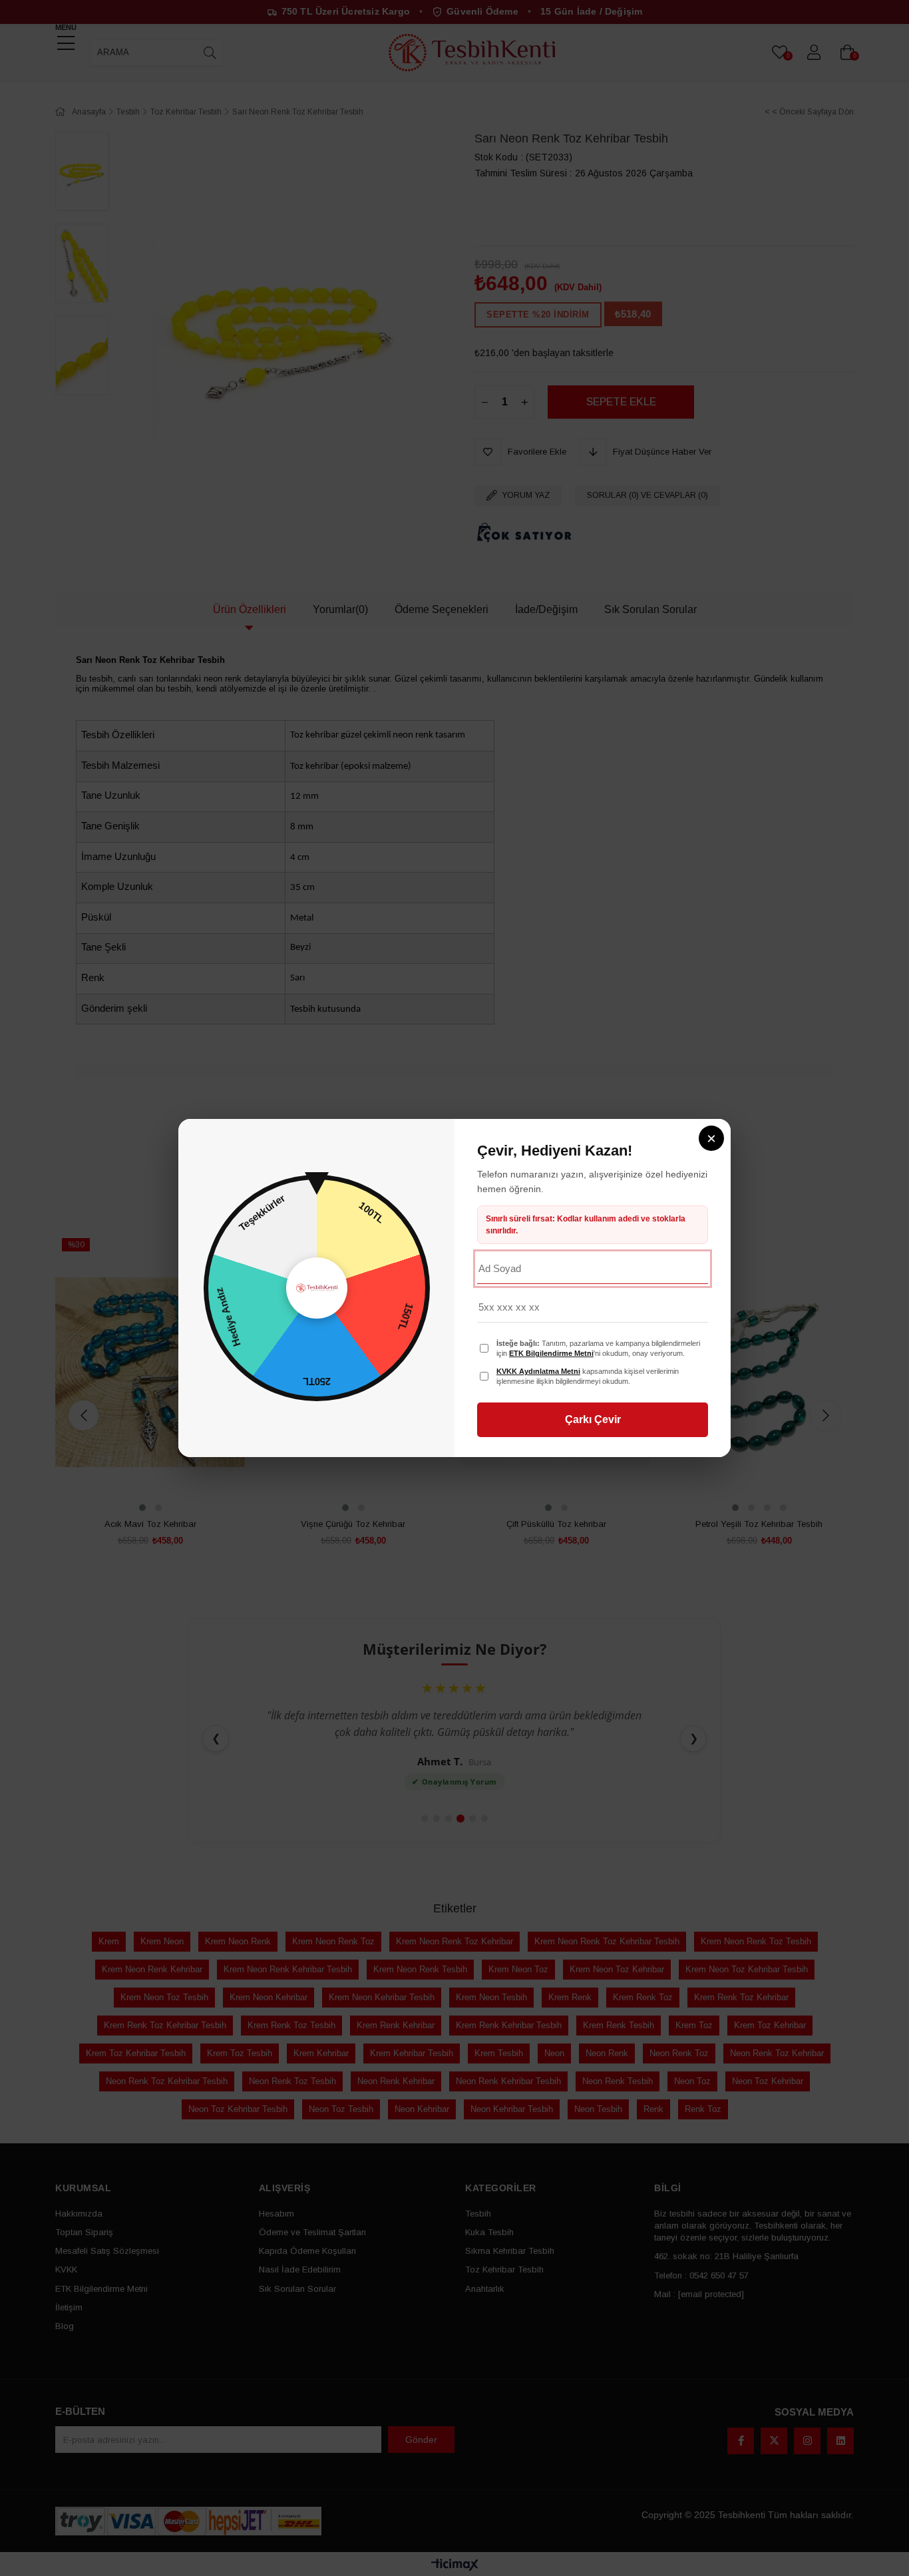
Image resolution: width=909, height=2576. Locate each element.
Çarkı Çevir (593, 1419)
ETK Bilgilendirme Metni (551, 1353)
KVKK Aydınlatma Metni (538, 1371)
